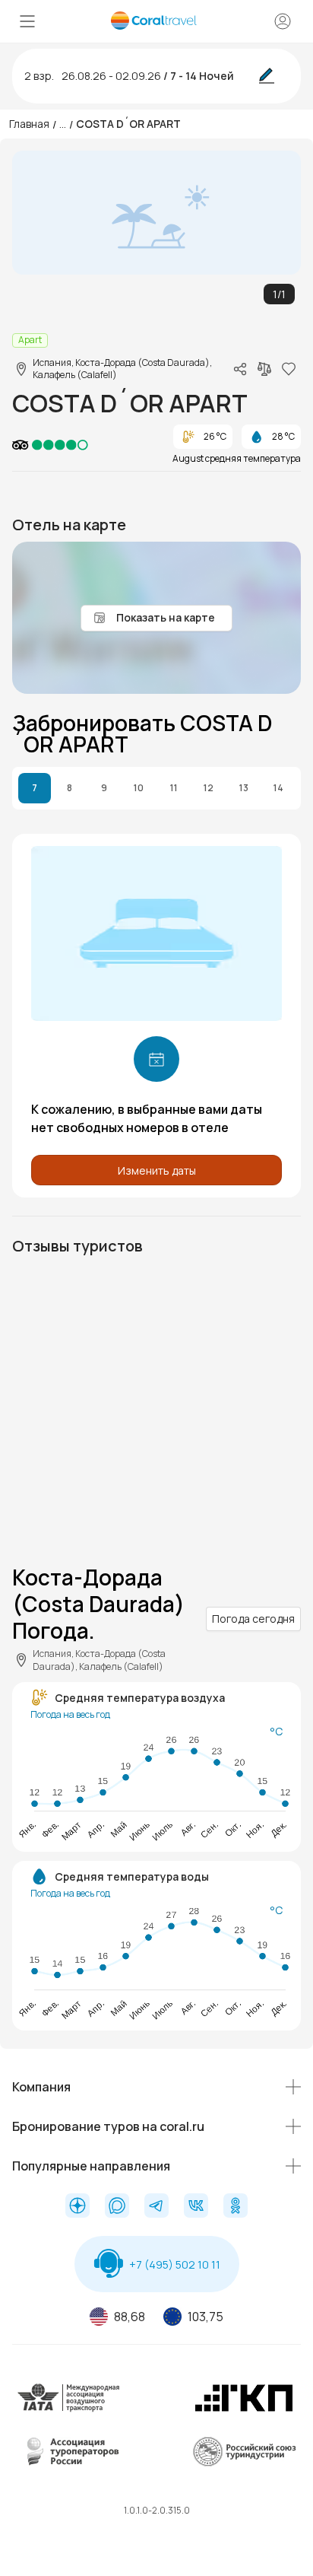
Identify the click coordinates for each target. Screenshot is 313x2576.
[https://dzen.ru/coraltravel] (77, 2207)
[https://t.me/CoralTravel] (156, 2207)
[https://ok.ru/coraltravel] (236, 2207)
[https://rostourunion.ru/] (244, 2463)
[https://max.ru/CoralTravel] (117, 2207)
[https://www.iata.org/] (69, 2409)
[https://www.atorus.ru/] (69, 2463)
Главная (29, 124)
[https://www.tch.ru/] (244, 2409)
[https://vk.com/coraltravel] (196, 2207)
